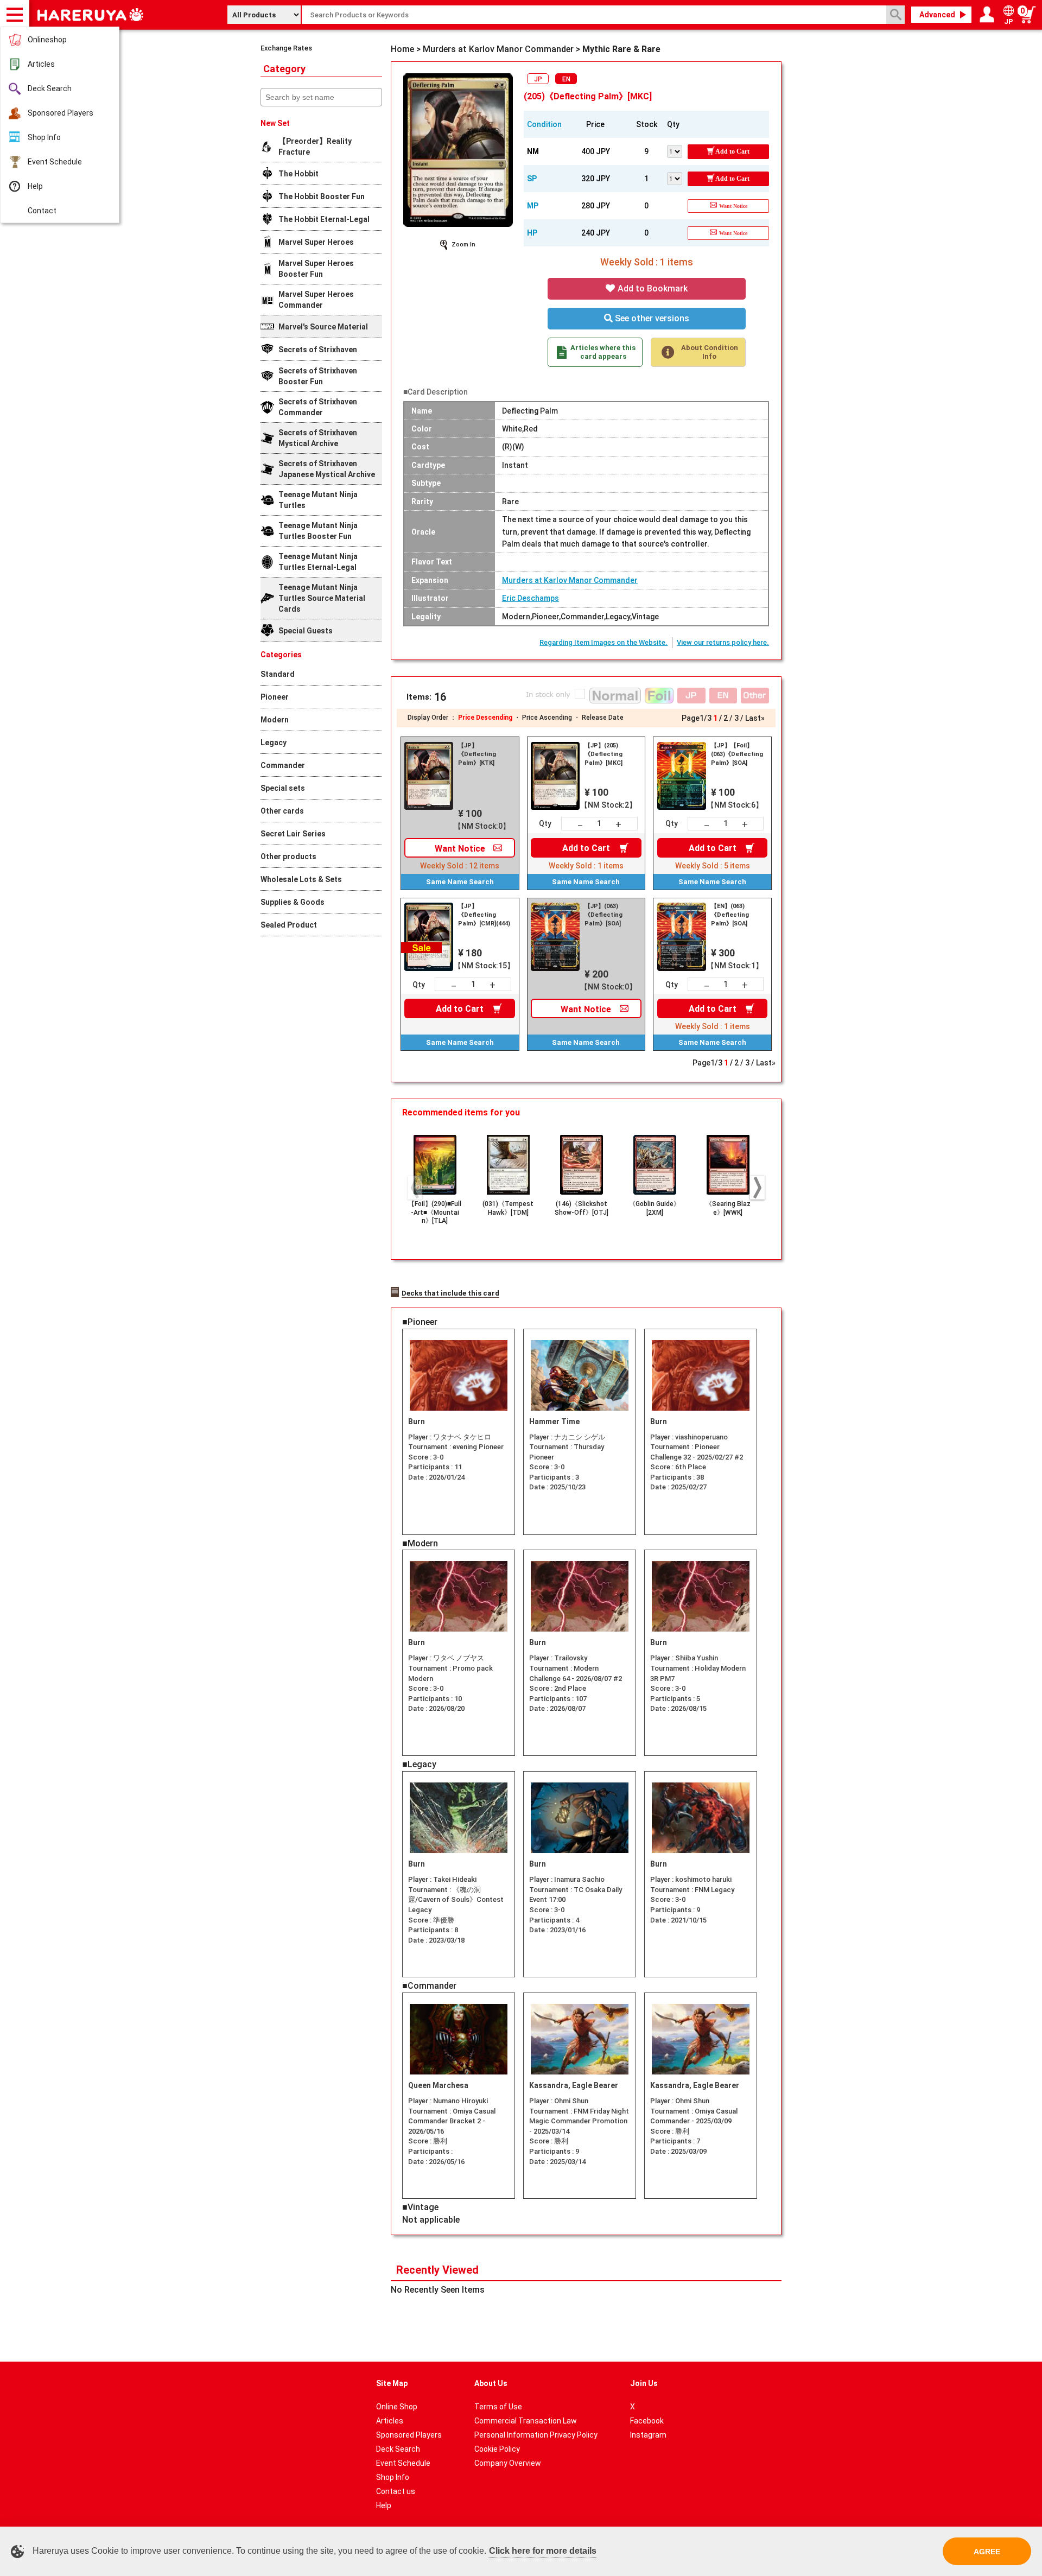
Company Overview (508, 2463)
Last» (755, 718)
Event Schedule (55, 162)
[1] (677, 177)
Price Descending (485, 718)
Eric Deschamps (530, 598)
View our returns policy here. (723, 642)
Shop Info (44, 137)
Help (35, 186)
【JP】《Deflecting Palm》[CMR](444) (484, 915)
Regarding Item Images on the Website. (603, 642)
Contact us (396, 2491)
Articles (41, 64)
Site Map (392, 2383)
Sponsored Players (61, 113)
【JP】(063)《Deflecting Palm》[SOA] (603, 915)
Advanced (937, 15)
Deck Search (50, 88)
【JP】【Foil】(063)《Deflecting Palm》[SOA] (737, 754)
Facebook (647, 2421)
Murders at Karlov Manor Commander (570, 580)
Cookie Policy (497, 2449)
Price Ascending (547, 718)
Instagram (648, 2435)
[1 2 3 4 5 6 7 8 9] (677, 150)
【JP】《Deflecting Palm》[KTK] (477, 754)
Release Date (603, 718)
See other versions (651, 318)
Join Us (644, 2383)
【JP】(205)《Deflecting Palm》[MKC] (603, 754)
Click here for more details (543, 2551)
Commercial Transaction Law (526, 2421)
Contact (42, 211)
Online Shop (397, 2407)
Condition (544, 124)
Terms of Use (498, 2407)
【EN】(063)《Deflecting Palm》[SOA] (730, 915)
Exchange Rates (286, 48)
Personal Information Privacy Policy (536, 2435)
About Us (491, 2383)
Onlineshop (47, 40)
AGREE (987, 2552)
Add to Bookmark (652, 288)
